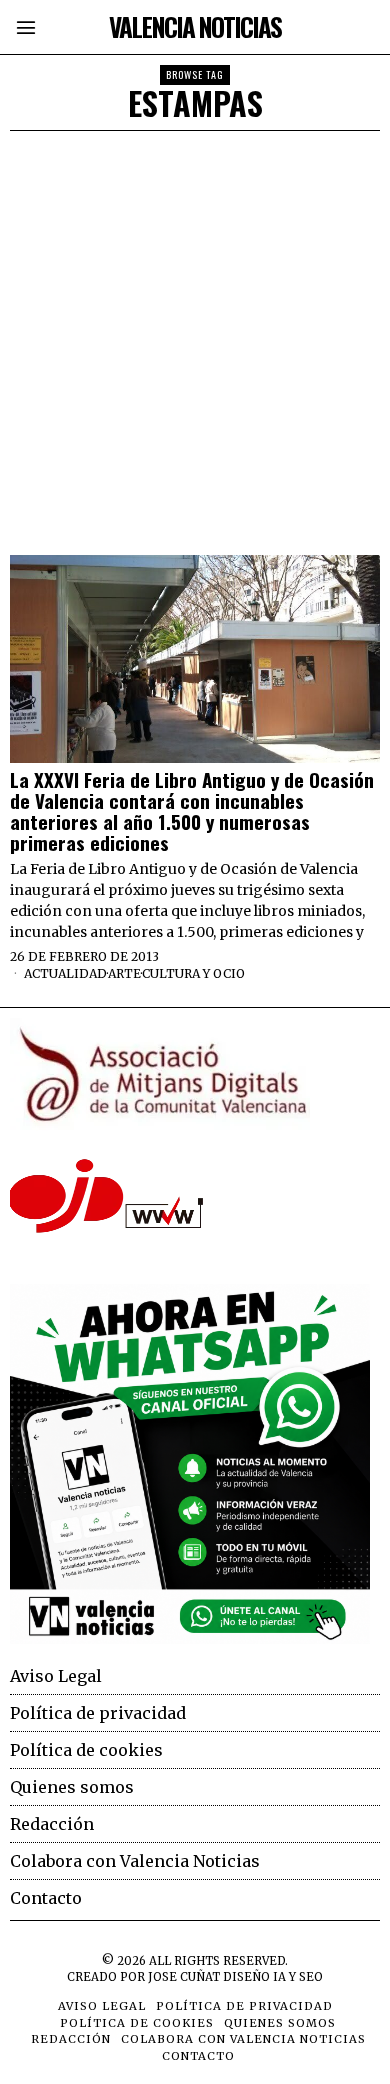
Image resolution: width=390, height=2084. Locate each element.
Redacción (52, 1824)
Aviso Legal (56, 1676)
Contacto (46, 1898)
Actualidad (65, 973)
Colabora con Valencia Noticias (135, 1861)
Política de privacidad (98, 1713)
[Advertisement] (195, 336)
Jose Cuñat (184, 1977)
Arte (124, 973)
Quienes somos (72, 1787)
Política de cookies (86, 1750)
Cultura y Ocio (193, 973)
